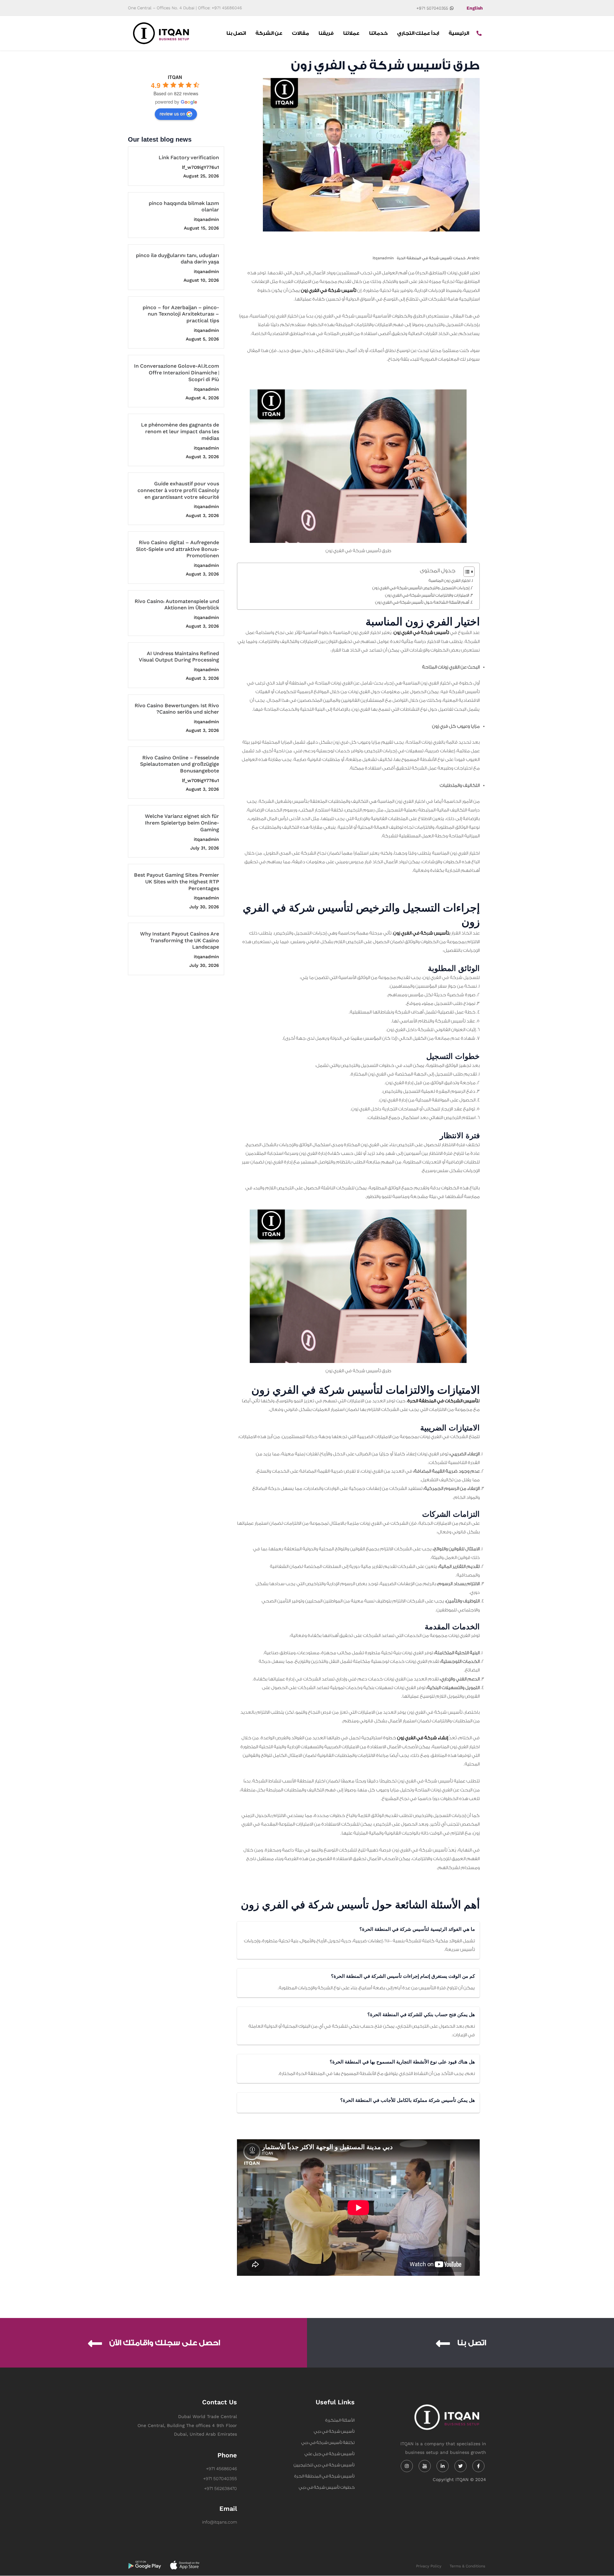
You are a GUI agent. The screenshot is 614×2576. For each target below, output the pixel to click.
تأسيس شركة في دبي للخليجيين (324, 2465)
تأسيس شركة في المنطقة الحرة (324, 2476)
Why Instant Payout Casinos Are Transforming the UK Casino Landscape (180, 941)
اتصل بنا (236, 33)
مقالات (300, 33)
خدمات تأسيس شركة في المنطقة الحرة (431, 258)
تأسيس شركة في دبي (334, 2431)
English (475, 8)
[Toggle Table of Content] (466, 572)
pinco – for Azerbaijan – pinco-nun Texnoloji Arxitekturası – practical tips (181, 314)
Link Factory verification (189, 158)
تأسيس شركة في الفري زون (329, 291)
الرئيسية (459, 33)
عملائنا (351, 33)
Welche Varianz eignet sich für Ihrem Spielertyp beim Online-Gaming (182, 823)
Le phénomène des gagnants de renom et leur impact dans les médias (180, 432)
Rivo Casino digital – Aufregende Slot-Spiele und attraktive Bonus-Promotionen (177, 549)
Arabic (474, 258)
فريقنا (326, 33)
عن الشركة (269, 33)
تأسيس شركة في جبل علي (330, 2454)
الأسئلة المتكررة (340, 2420)
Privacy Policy (429, 2566)
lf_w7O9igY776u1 (201, 167)
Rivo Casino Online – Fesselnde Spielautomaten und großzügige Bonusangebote (180, 765)
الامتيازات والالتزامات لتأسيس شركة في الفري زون (427, 595)
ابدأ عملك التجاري (418, 33)
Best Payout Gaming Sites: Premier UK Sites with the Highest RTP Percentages (177, 882)
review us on (172, 114)
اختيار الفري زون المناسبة (449, 581)
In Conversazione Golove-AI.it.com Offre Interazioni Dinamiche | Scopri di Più (177, 373)
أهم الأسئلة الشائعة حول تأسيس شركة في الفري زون (422, 602)
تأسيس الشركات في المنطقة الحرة (443, 1401)
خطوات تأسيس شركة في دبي (327, 2487)
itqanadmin (206, 219)
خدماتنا (378, 33)
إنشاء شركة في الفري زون (423, 1738)
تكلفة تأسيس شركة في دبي (328, 2443)
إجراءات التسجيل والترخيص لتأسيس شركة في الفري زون (421, 588)
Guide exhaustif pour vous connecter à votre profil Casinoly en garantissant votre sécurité (178, 491)
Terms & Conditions (467, 2566)
